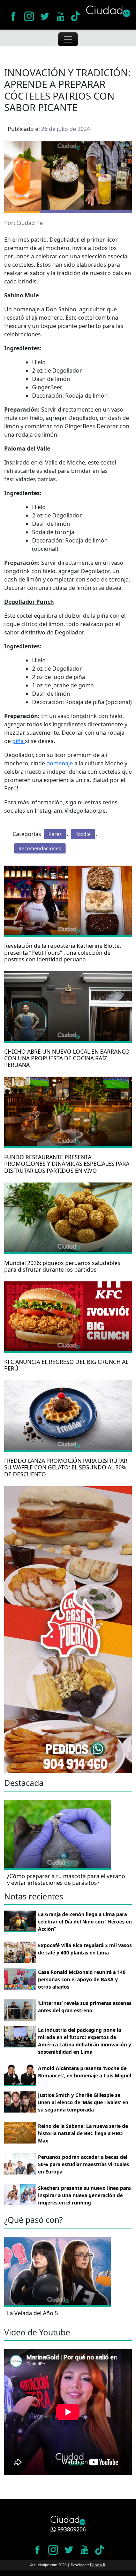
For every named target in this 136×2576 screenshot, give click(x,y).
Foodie (83, 834)
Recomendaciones (40, 848)
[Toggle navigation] (68, 39)
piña (19, 741)
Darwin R (97, 2565)
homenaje (60, 763)
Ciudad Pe (30, 223)
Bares (55, 834)
